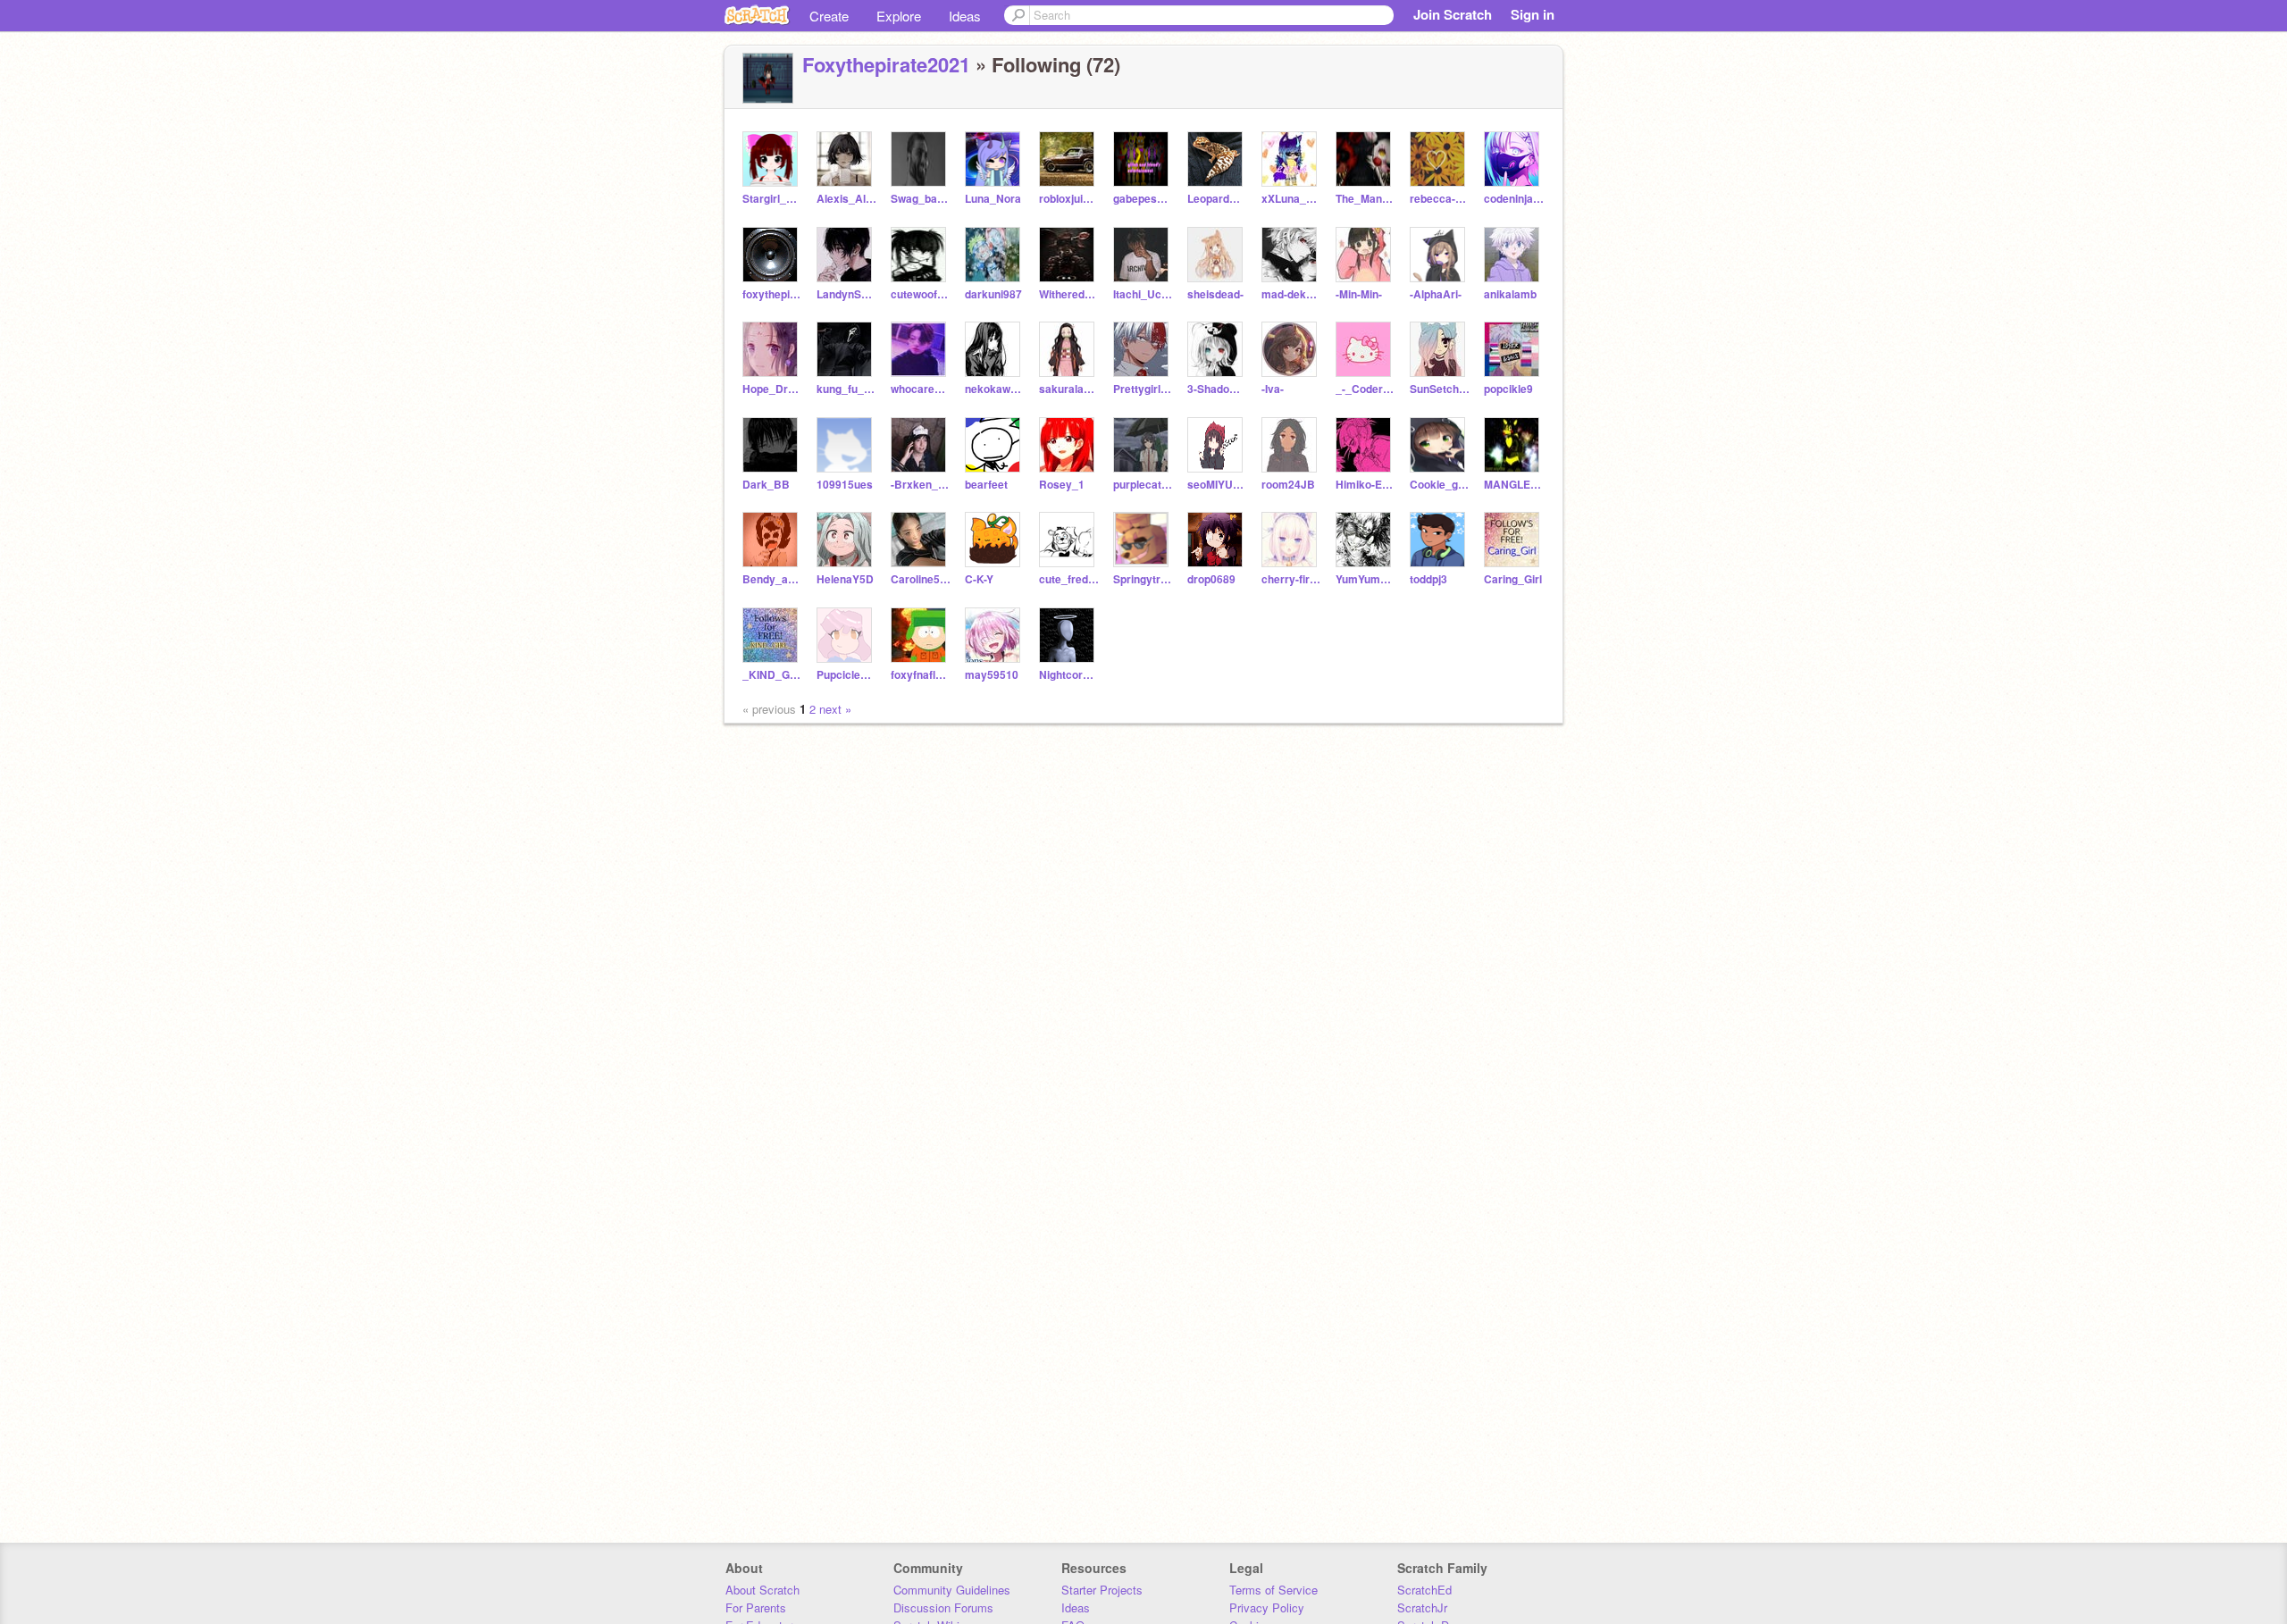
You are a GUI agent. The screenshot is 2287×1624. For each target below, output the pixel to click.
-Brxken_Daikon (921, 485)
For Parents (756, 1607)
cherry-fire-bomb (1291, 579)
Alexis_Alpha (846, 199)
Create (829, 16)
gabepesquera (1143, 199)
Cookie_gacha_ (1440, 485)
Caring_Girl (1513, 579)
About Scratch (762, 1590)
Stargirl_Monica (772, 199)
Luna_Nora (993, 199)
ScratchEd (1424, 1590)
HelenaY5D (845, 579)
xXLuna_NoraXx (1291, 199)
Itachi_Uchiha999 (1143, 294)
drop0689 (1211, 579)
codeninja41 (1514, 199)
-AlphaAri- (1436, 294)
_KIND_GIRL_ (772, 675)
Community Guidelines (952, 1590)
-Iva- (1273, 389)
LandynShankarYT (846, 294)
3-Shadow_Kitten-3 (1217, 389)
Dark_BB (766, 485)
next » (835, 709)
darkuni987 (993, 294)
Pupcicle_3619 (846, 675)
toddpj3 (1428, 579)
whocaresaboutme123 (921, 389)
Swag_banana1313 (921, 199)
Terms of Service (1273, 1590)
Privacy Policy (1267, 1607)
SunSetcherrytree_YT (1440, 389)
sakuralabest (1069, 389)
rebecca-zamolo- (1440, 199)
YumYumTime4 (1365, 579)
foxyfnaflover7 (921, 675)
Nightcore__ (1069, 675)
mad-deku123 (1291, 294)
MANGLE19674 (1514, 485)
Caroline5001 (921, 579)
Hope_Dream (772, 389)
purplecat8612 (1143, 485)
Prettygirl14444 (1143, 389)
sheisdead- (1215, 294)
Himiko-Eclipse (1365, 485)
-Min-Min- (1359, 294)
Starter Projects (1102, 1590)
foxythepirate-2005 (772, 294)
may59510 (992, 675)
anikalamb (1510, 294)
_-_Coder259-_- (1365, 389)
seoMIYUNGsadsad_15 (1217, 485)
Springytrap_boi (1143, 579)
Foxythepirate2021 (886, 64)
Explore (899, 16)
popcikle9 (1508, 389)
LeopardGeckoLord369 (1217, 199)
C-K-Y (979, 579)
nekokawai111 (995, 389)
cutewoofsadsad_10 (921, 294)
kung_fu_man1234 (846, 389)
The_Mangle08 (1365, 199)
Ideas (965, 16)
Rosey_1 (1062, 485)
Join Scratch (1453, 14)
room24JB (1288, 485)
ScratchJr (1422, 1607)
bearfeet (986, 485)
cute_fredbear (1069, 579)
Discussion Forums (943, 1607)
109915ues (845, 485)
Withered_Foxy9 (1069, 294)
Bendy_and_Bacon (772, 579)
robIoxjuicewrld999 (1069, 199)
